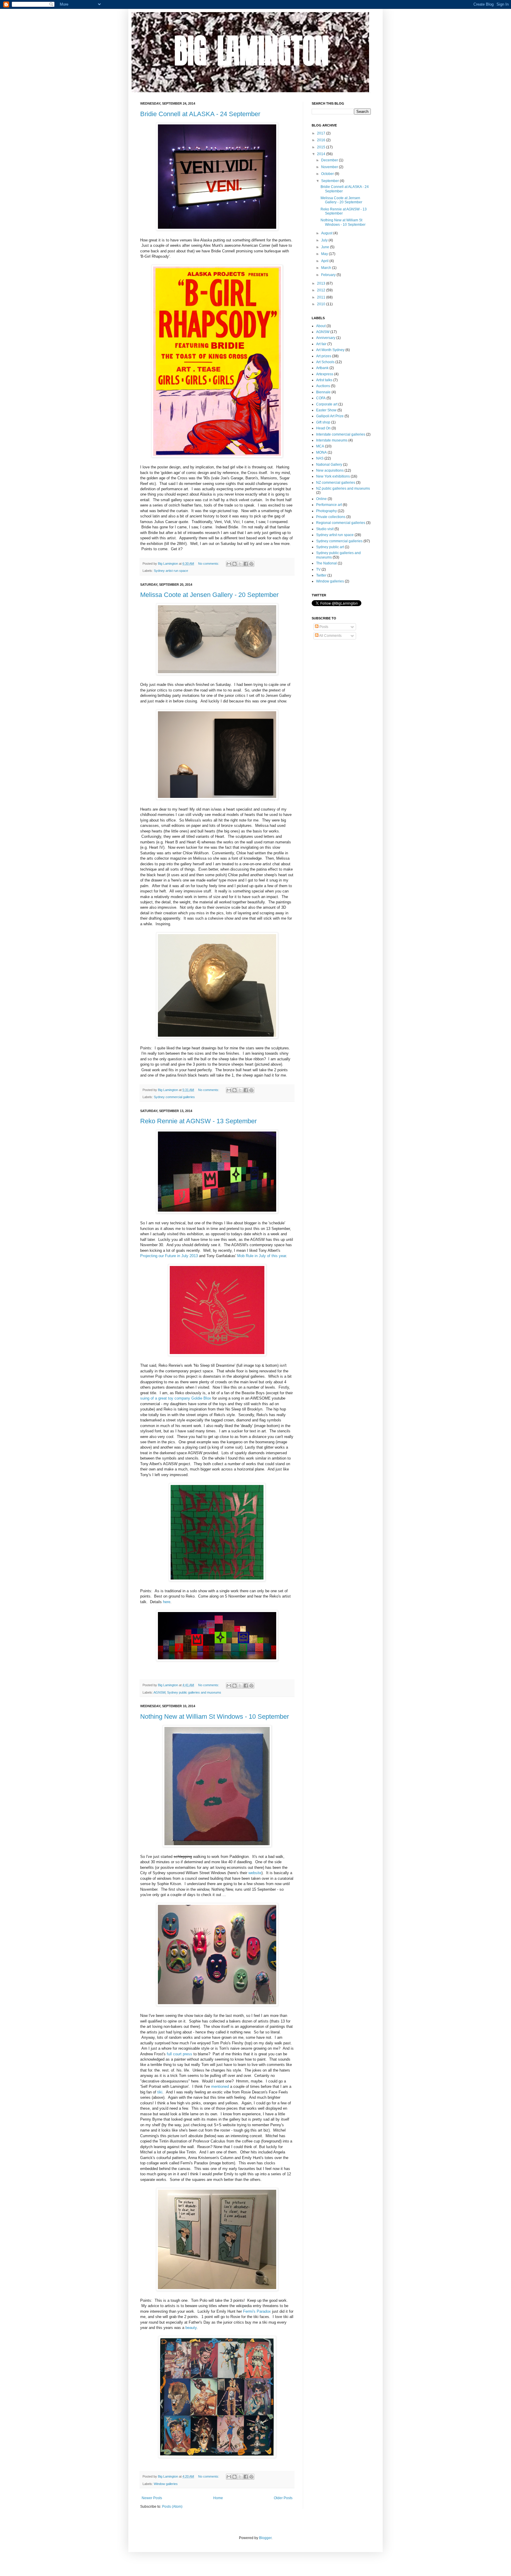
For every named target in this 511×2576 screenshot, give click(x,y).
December (330, 160)
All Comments (330, 636)
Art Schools (325, 362)
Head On (323, 428)
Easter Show (326, 410)
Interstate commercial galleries (341, 434)
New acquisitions (330, 470)
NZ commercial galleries (336, 483)
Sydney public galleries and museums (194, 1692)
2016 (322, 140)
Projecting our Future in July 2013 (169, 1256)
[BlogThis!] (235, 564)
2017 (322, 133)
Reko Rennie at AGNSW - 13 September (198, 1121)
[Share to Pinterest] (251, 564)
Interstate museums (332, 440)
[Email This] (229, 564)
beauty (191, 2328)
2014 (322, 154)
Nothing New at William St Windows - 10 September (215, 1716)
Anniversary (326, 338)
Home (218, 2498)
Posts (323, 627)
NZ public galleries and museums (343, 488)
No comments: (209, 564)
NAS (320, 458)
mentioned (220, 2086)
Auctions (323, 386)
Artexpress (325, 374)
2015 (322, 147)
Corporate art (327, 404)
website (255, 1873)
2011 (322, 297)
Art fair (321, 344)
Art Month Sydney (330, 350)
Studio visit (325, 529)
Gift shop (323, 422)
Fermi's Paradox (257, 2311)
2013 (322, 283)
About (321, 326)
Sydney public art (330, 547)
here (167, 1602)
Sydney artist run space (171, 571)
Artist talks (324, 380)
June (326, 247)
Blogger (265, 2538)
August (327, 233)
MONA (321, 452)
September (330, 181)
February (329, 275)
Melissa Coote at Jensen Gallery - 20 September (209, 595)
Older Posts (283, 2498)
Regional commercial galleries (341, 523)
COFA (321, 398)
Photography (326, 511)
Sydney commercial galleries (174, 1097)
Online (321, 499)
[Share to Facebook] (246, 564)
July (325, 240)
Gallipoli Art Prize (330, 416)
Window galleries (166, 2484)
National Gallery (329, 465)
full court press (180, 2054)
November (330, 167)
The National (326, 563)
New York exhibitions (333, 476)
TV (318, 569)
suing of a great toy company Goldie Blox (176, 1398)
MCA (320, 446)
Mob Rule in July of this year (262, 1256)
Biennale (323, 392)
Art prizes (324, 356)
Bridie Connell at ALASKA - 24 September (200, 114)
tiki (160, 2092)
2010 (322, 304)
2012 (322, 290)
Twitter (321, 575)
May (325, 254)
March (327, 268)
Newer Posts (152, 2498)
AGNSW (159, 1692)
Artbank (322, 368)
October (328, 174)
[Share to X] (240, 564)
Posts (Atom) (172, 2507)
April (325, 261)
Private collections (331, 517)
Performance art (329, 505)
